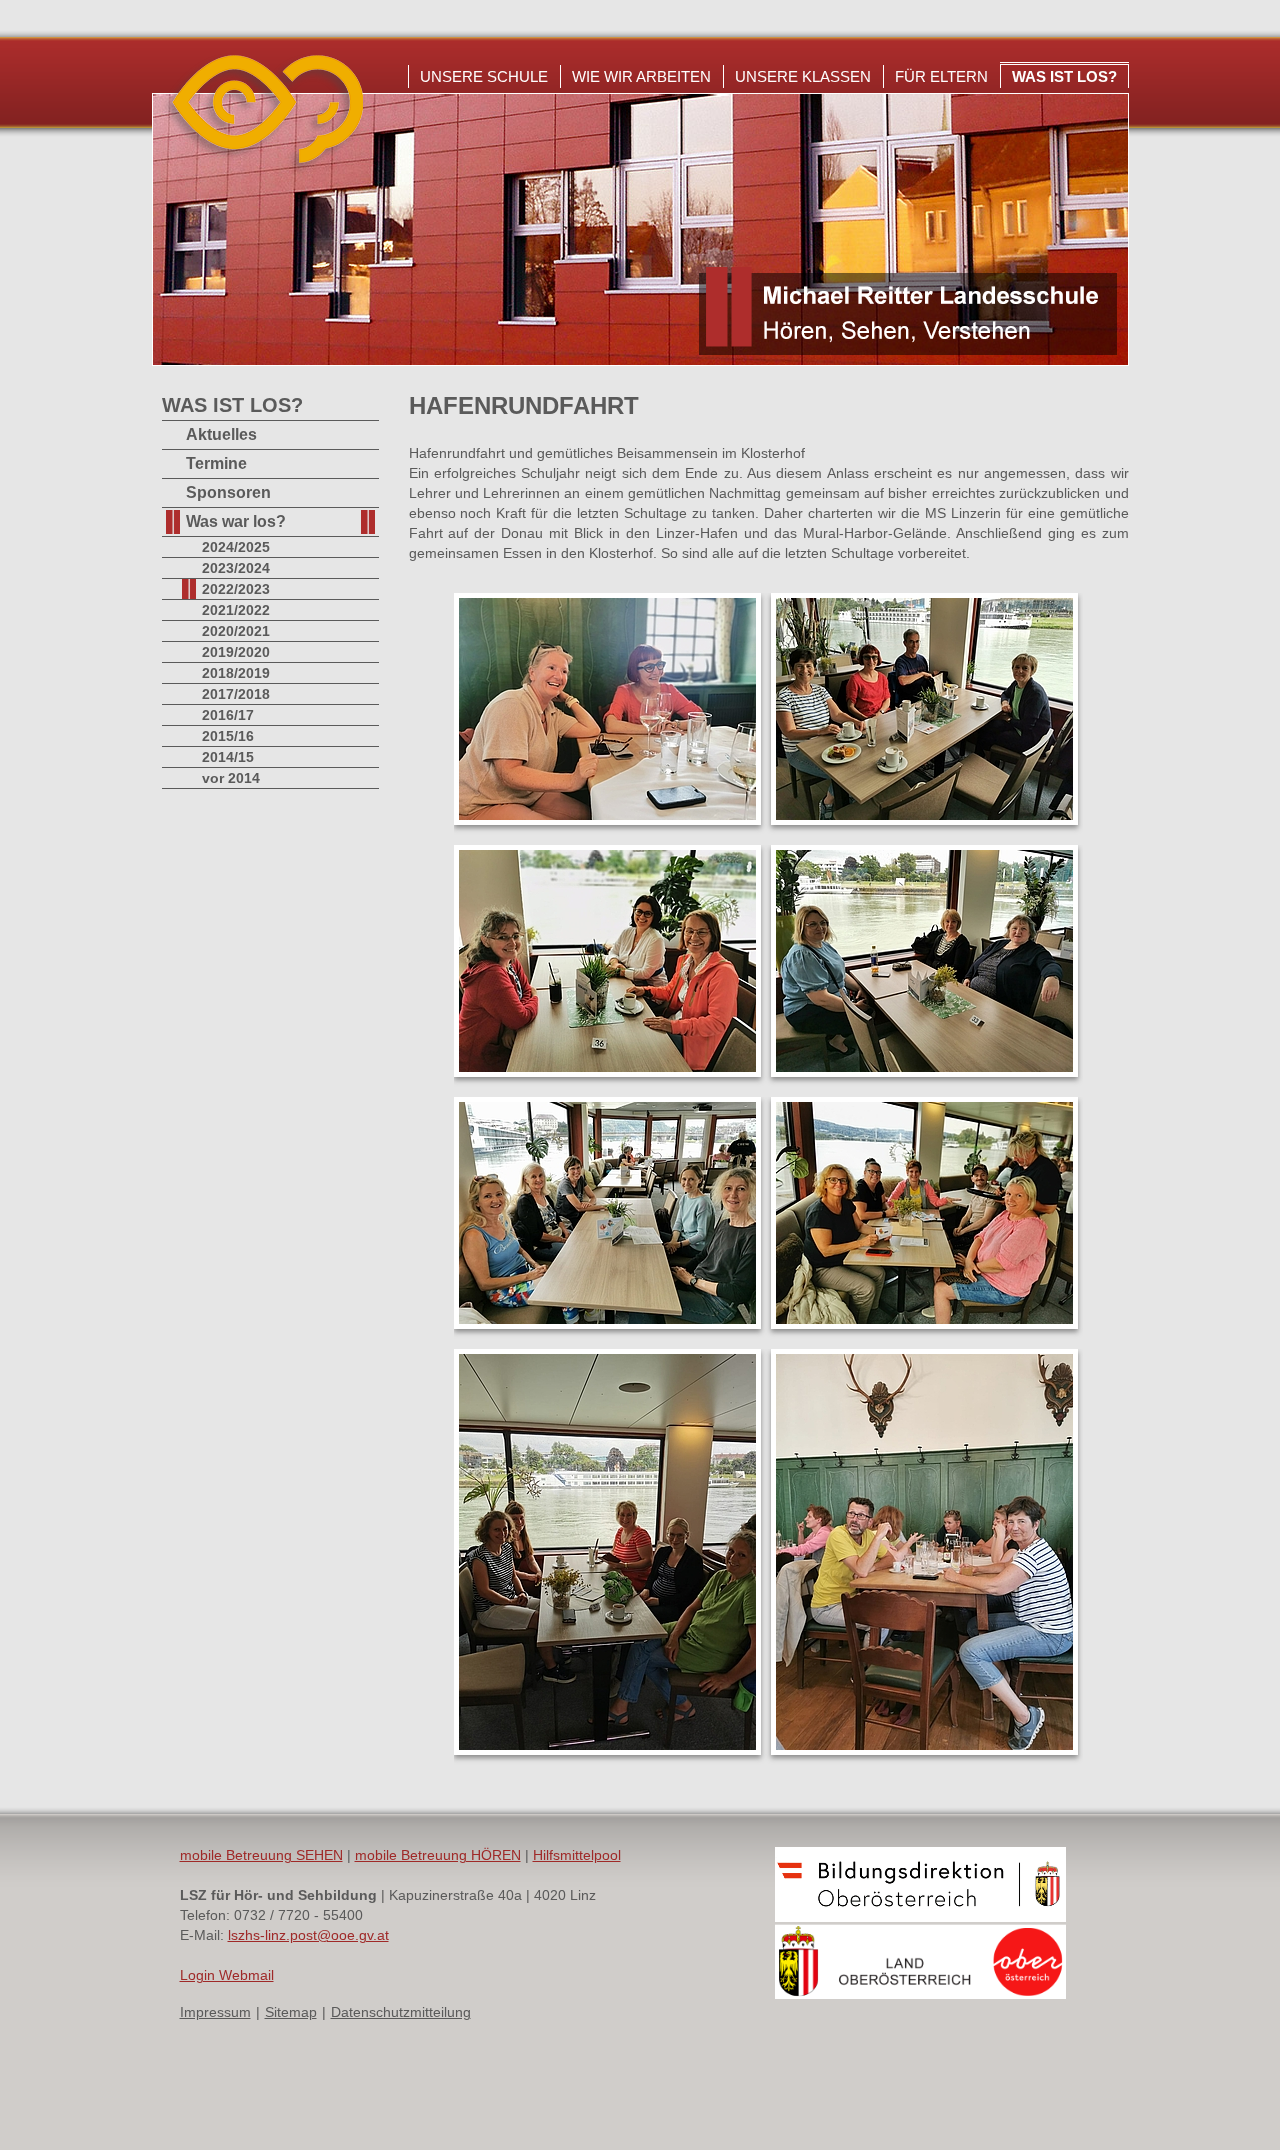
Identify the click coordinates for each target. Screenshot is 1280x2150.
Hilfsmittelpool (577, 1855)
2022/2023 (236, 589)
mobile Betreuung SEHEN (261, 1855)
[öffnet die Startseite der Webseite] (262, 170)
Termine (216, 463)
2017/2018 (236, 694)
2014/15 (228, 757)
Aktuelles (221, 434)
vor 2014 (231, 778)
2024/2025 (236, 547)
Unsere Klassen (803, 76)
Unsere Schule (484, 76)
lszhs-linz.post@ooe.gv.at (308, 1935)
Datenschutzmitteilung (401, 2012)
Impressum (215, 2012)
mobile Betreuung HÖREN (438, 1855)
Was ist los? (1064, 76)
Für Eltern (941, 76)
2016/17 (228, 715)
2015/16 (228, 736)
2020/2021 (236, 631)
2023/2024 (236, 568)
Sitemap (291, 2012)
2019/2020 (236, 652)
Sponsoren (228, 492)
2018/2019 (236, 673)
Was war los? (236, 521)
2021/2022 (236, 610)
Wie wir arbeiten (641, 76)
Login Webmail (227, 1975)
